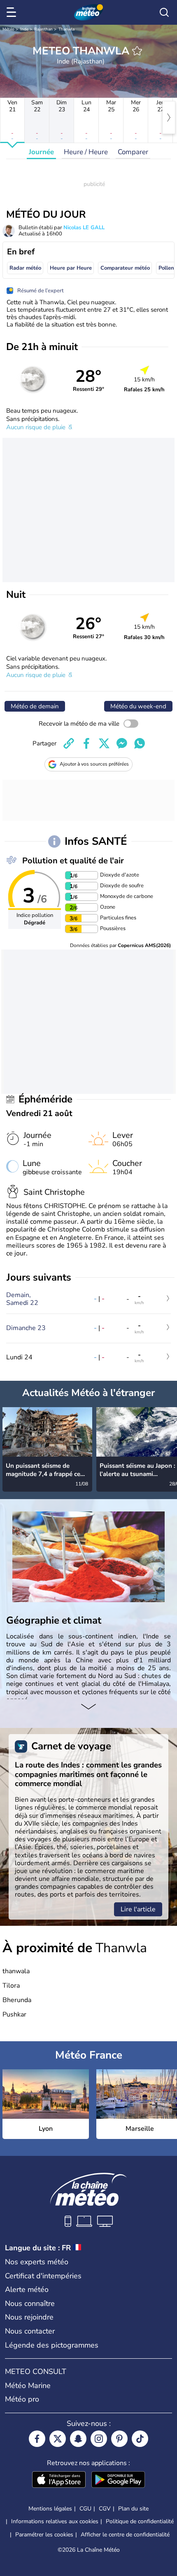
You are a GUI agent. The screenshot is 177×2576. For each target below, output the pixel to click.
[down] (88, 1707)
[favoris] (137, 51)
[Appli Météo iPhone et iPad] (59, 2480)
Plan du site (133, 2509)
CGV (105, 2509)
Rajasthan (43, 29)
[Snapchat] (78, 2439)
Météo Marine (28, 2386)
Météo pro (22, 2399)
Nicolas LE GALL (84, 228)
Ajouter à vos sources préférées (94, 764)
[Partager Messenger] (122, 743)
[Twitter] (58, 2439)
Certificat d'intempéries (43, 2276)
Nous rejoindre (29, 2317)
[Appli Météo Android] (118, 2480)
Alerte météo (27, 2289)
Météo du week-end (138, 706)
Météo (8, 29)
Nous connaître (30, 2303)
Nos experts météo (37, 2262)
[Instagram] (99, 2439)
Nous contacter (30, 2331)
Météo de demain (35, 706)
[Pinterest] (119, 2439)
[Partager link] (69, 743)
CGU (85, 2509)
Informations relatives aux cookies (55, 2521)
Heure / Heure (86, 152)
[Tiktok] (140, 2439)
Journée (41, 152)
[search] (164, 12)
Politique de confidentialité (140, 2521)
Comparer (133, 152)
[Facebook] (37, 2439)
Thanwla (66, 29)
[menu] (13, 12)
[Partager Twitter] (104, 743)
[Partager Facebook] (86, 743)
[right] (169, 118)
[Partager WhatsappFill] (140, 743)
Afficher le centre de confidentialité (125, 2535)
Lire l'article (138, 1909)
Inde (24, 29)
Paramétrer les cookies (44, 2535)
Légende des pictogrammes (52, 2345)
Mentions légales (50, 2509)
